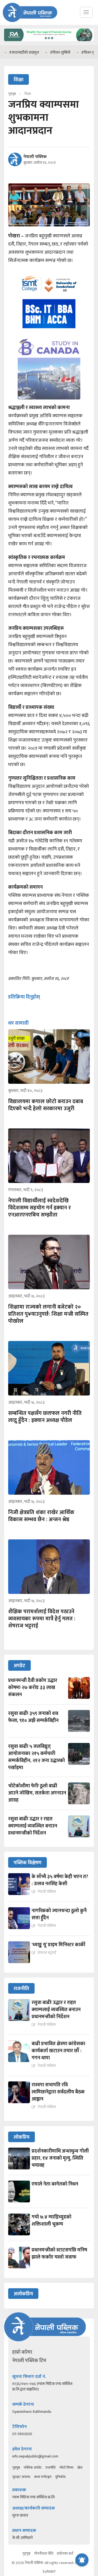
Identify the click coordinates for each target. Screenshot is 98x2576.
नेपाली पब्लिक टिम (29, 2361)
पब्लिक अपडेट (33, 2468)
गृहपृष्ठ (16, 2468)
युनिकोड (60, 2477)
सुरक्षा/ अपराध (21, 2477)
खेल (80, 2468)
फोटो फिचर (66, 2468)
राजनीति (50, 2468)
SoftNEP (49, 2572)
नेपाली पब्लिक (35, 157)
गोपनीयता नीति (44, 2554)
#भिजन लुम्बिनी (41, 52)
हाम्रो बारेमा (22, 2352)
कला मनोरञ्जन (43, 2477)
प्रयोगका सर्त (65, 2554)
